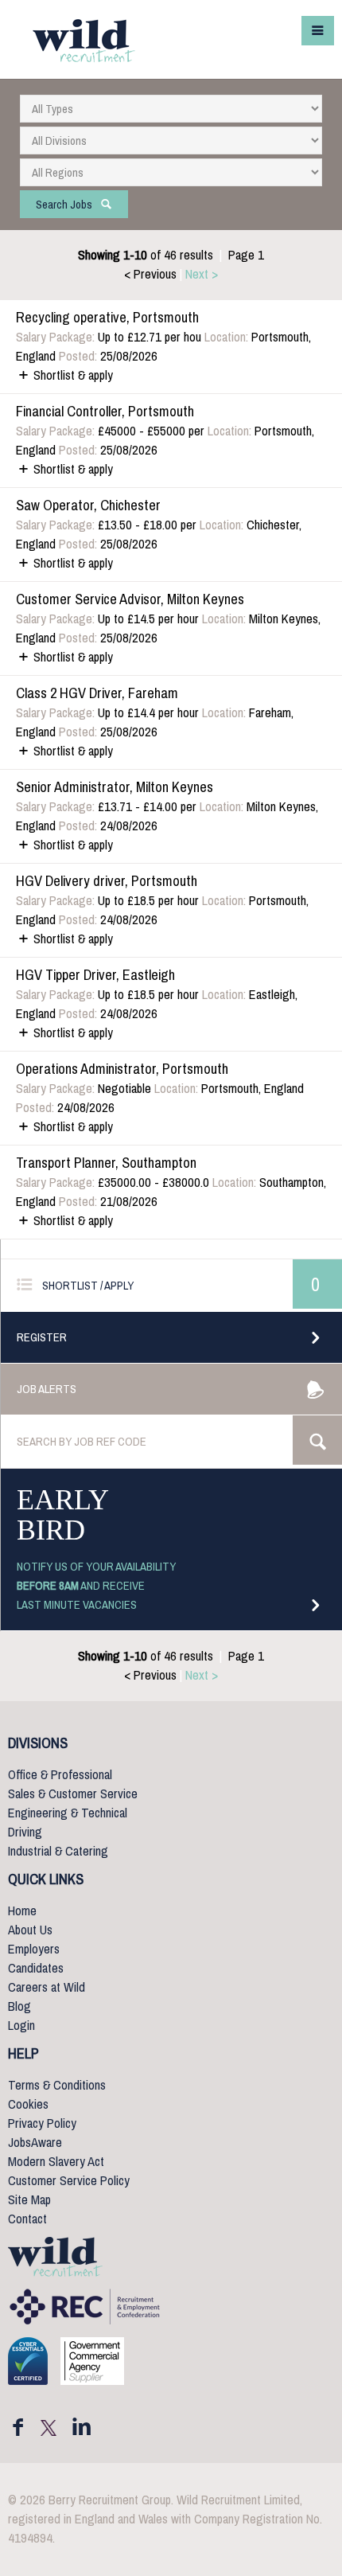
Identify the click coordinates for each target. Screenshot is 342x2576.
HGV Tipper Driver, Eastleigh (95, 975)
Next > (202, 274)
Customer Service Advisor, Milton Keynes (130, 599)
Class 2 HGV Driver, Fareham (97, 693)
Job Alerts (47, 1389)
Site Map (29, 2200)
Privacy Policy (42, 2123)
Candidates (36, 1968)
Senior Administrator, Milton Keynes (115, 787)
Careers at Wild (47, 1987)
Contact (27, 2219)
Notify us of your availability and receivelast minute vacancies (96, 1586)
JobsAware (35, 2143)
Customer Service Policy (69, 2181)
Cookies (28, 2104)
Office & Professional (60, 1775)
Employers (34, 1949)
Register (42, 1337)
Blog (19, 2006)
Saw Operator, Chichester (88, 505)
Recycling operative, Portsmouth (107, 318)
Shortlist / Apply (83, 1286)
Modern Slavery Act (56, 2162)
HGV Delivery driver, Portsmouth (107, 881)
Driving (25, 1832)
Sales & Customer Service (73, 1794)
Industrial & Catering (58, 1851)
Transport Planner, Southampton (106, 1163)
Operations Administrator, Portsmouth (122, 1069)
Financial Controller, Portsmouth (105, 412)
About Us (30, 1930)
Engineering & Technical (68, 1813)
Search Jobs (68, 205)
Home (22, 1911)
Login (21, 2026)
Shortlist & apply (72, 375)
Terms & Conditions (57, 2085)
